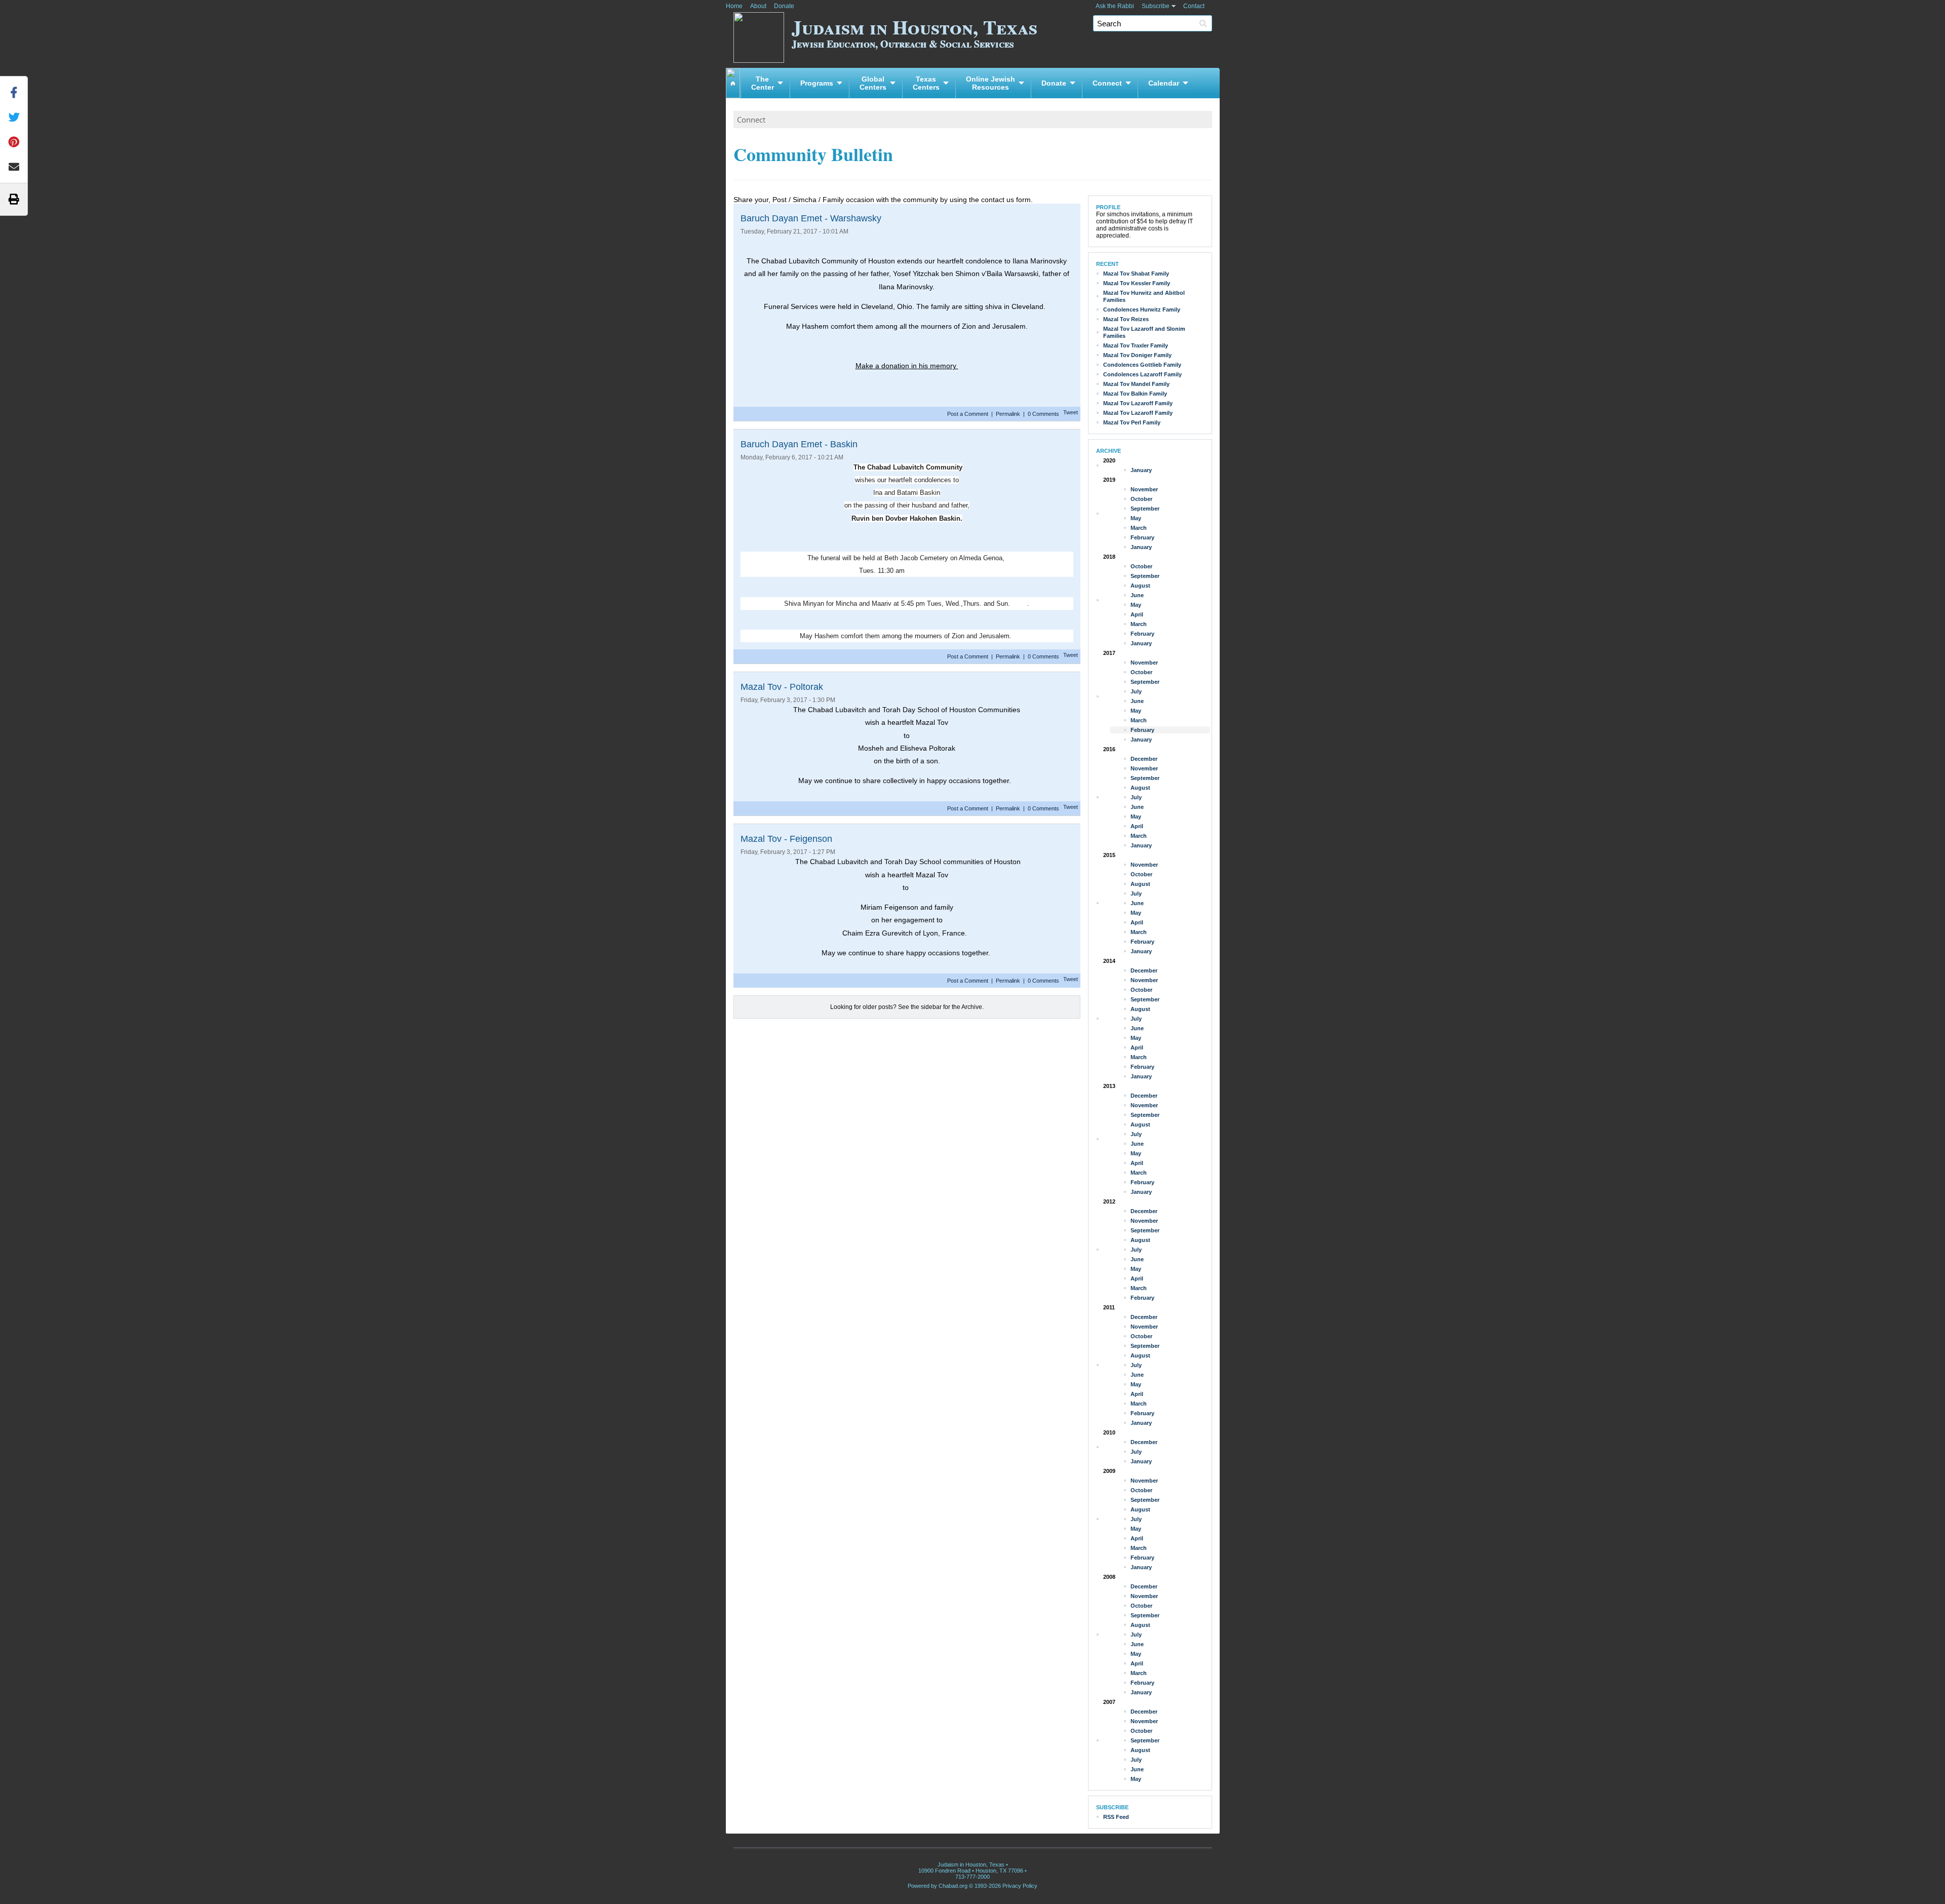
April (1137, 614)
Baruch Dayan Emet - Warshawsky (811, 218)
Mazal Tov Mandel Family (1136, 384)
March (1139, 528)
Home (734, 6)
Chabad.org (953, 1886)
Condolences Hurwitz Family (1142, 309)
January (1141, 470)
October (1141, 499)
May (1136, 518)
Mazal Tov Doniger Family (1137, 355)
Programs (817, 83)
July (1136, 691)
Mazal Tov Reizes (1126, 319)
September (1145, 509)
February (1142, 537)
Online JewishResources (990, 83)
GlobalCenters (873, 83)
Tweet (1071, 412)
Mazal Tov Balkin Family (1135, 394)
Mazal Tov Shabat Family (1136, 274)
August (1140, 586)
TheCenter (763, 83)
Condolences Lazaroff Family (1142, 374)
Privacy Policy (1020, 1886)
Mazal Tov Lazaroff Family (1138, 403)
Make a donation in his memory (907, 366)
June (1137, 595)
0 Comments (1043, 414)
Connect (1107, 83)
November (1144, 489)
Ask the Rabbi (1115, 6)
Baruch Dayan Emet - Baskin (799, 444)
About (758, 6)
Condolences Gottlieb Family (1142, 365)
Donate (784, 6)
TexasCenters (926, 83)
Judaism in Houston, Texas (915, 32)
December (1144, 759)
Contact (1194, 6)
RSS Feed (1116, 1817)
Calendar (1164, 83)
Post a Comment (968, 414)
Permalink (1008, 414)
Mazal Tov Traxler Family (1136, 345)
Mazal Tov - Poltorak (782, 687)
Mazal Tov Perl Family (1132, 422)
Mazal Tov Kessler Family (1137, 283)
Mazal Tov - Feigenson (786, 839)
